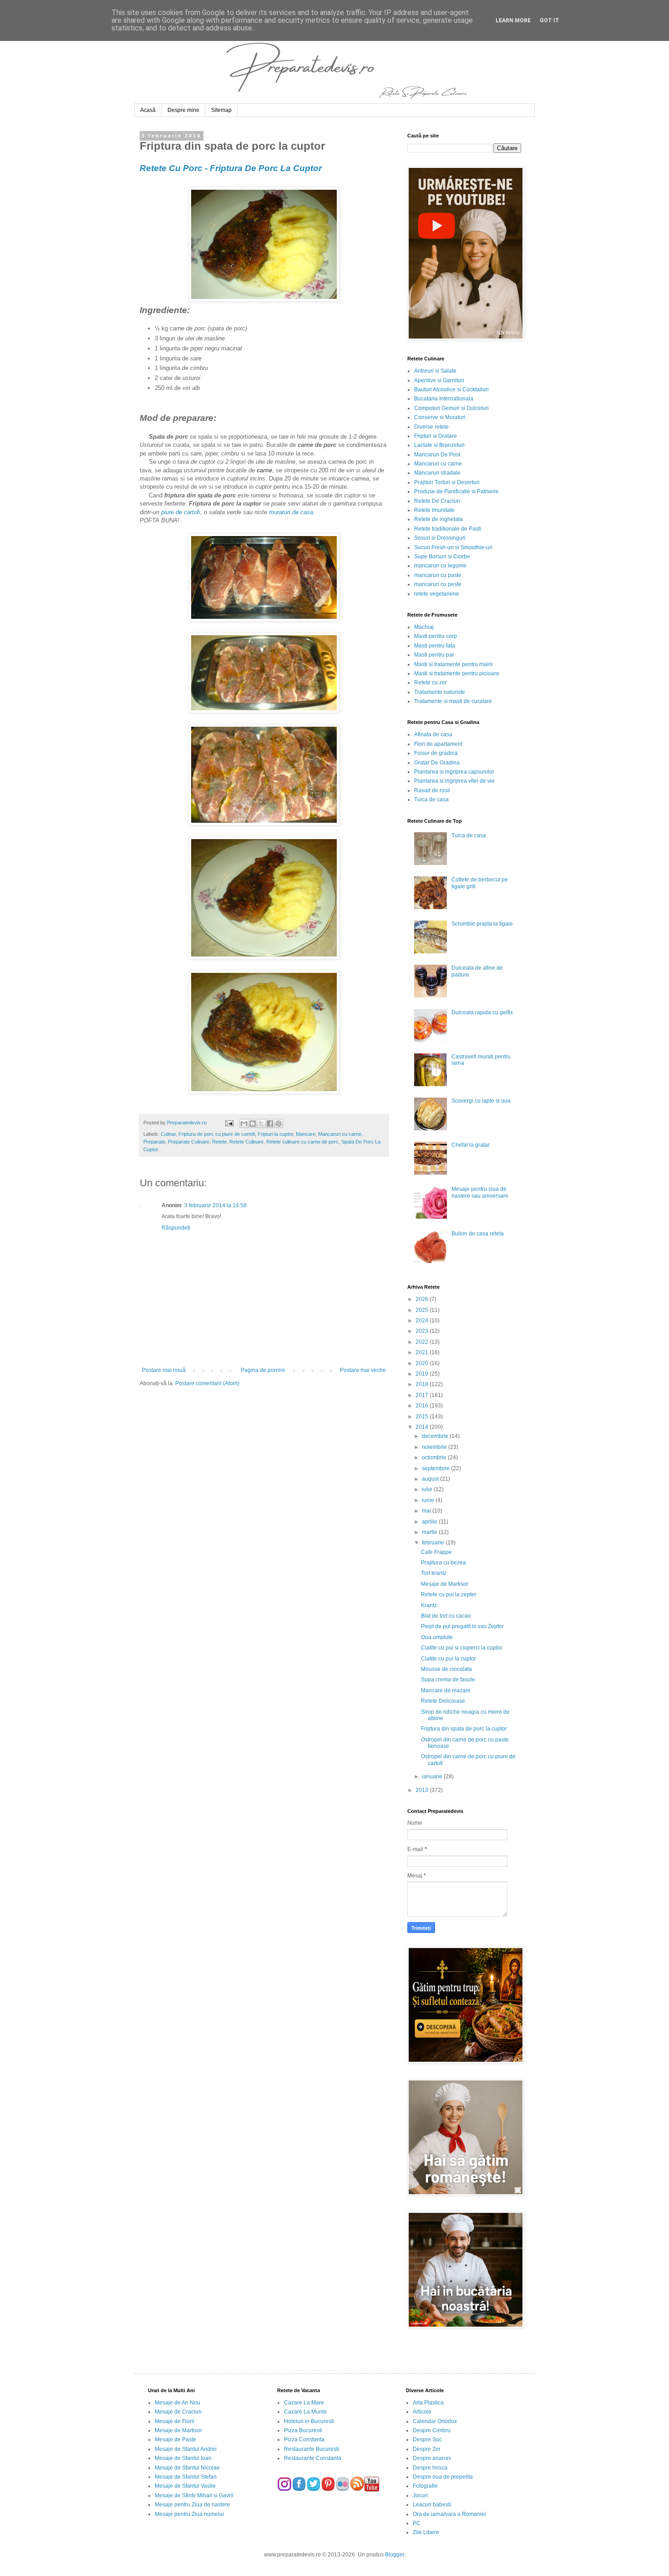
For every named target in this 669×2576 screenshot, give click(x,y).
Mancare (306, 1134)
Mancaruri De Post (437, 455)
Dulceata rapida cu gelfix (482, 1012)
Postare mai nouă (164, 1370)
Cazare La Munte (305, 2412)
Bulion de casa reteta (478, 1234)
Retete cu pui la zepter (449, 1594)
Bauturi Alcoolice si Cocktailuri (451, 390)
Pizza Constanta (304, 2439)
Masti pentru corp (436, 636)
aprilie (430, 1522)
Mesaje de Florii (175, 2421)
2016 (423, 1406)
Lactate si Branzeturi (439, 445)
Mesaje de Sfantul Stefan (186, 2477)
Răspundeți (176, 1228)
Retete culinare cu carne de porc (302, 1142)
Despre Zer (427, 2449)
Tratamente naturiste (440, 692)
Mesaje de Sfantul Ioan (183, 2458)
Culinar (168, 1134)
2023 (423, 1331)
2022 (423, 1342)
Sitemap (221, 110)
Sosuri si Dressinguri (440, 538)
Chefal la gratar (471, 1145)
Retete (219, 1142)
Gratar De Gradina (437, 763)
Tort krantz (434, 1573)
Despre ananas (432, 2458)
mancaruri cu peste (438, 584)
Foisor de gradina (436, 753)
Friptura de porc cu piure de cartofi (217, 1134)
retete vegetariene (437, 594)
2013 (423, 1790)
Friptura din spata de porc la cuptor (464, 1729)
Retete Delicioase (443, 1701)
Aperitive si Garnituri (439, 380)
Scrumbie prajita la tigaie (482, 924)
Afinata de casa (433, 734)
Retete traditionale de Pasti (448, 529)
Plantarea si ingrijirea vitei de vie (454, 781)
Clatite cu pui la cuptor (449, 1659)
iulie (428, 1489)
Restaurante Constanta (313, 2458)
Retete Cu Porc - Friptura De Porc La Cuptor (231, 168)
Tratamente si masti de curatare (453, 701)
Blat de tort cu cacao (446, 1616)
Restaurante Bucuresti (312, 2449)
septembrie (436, 1468)
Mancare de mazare (446, 1690)
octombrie (435, 1458)
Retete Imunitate (434, 510)
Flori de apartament (438, 744)
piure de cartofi (181, 512)
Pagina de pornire (263, 1370)
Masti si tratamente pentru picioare (457, 673)
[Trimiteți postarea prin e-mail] (228, 1123)
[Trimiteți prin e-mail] (244, 1124)
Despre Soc (427, 2439)
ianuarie (433, 1776)
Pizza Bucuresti (303, 2430)
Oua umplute (437, 1637)
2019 (423, 1374)
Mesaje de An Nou (177, 2403)
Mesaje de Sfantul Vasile (185, 2486)
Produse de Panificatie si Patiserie (456, 491)
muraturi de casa (291, 512)
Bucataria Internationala (444, 399)
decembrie (436, 1436)
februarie (434, 1543)
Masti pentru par (434, 655)
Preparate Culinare (189, 1142)
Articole (422, 2412)
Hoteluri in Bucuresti (309, 2421)
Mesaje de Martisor (445, 1584)
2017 (423, 1395)
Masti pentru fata (435, 646)
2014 (423, 1427)
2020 (423, 1363)
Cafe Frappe (436, 1552)
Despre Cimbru (432, 2430)
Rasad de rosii (432, 790)
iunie (429, 1500)
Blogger (395, 2555)
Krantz (429, 1605)
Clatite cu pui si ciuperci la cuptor (462, 1648)
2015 (423, 1417)
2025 (423, 1310)
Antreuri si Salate (435, 371)
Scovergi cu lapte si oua (481, 1101)
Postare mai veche (363, 1370)
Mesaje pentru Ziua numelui (189, 2514)
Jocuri (420, 2495)
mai (427, 1511)
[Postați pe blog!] (253, 1124)
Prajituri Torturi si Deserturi (447, 482)
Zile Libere (426, 2532)
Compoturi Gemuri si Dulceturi (451, 408)
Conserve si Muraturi (440, 417)
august (431, 1479)
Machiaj (424, 627)
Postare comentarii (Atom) (207, 1383)
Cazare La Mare (304, 2403)
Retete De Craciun (437, 501)
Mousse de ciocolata (446, 1669)
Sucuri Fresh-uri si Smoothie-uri (453, 547)
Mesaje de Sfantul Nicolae (187, 2468)
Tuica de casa (431, 800)
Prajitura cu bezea (443, 1563)
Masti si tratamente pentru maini (454, 664)
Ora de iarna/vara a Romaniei (449, 2514)
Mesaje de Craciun (178, 2412)
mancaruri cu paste (438, 575)
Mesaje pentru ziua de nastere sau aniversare (480, 1192)
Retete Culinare (246, 1142)
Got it (550, 20)
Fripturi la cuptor (275, 1134)
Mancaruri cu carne (340, 1134)
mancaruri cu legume (440, 566)
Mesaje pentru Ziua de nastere (193, 2505)
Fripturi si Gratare (436, 436)
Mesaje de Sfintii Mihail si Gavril (194, 2495)
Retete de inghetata (438, 519)
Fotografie (425, 2486)
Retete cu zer (431, 683)
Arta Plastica (428, 2403)
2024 (423, 1321)
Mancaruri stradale (437, 473)
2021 (423, 1352)
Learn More (513, 20)
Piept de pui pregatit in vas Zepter (462, 1626)
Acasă (148, 110)
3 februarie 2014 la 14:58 (215, 1205)
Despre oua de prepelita (443, 2477)
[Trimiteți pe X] (261, 1124)
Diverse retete (431, 427)
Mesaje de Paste (175, 2439)
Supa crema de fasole (448, 1680)
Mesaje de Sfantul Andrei (186, 2449)
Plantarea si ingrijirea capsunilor (454, 772)
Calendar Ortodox (435, 2421)
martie (430, 1532)
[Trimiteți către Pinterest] (279, 1124)
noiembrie (435, 1447)
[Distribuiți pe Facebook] (270, 1124)
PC (417, 2523)
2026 (423, 1299)
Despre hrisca (430, 2468)
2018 (423, 1384)
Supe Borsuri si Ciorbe (442, 557)
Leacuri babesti (432, 2505)
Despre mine (183, 110)
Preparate (154, 1142)
